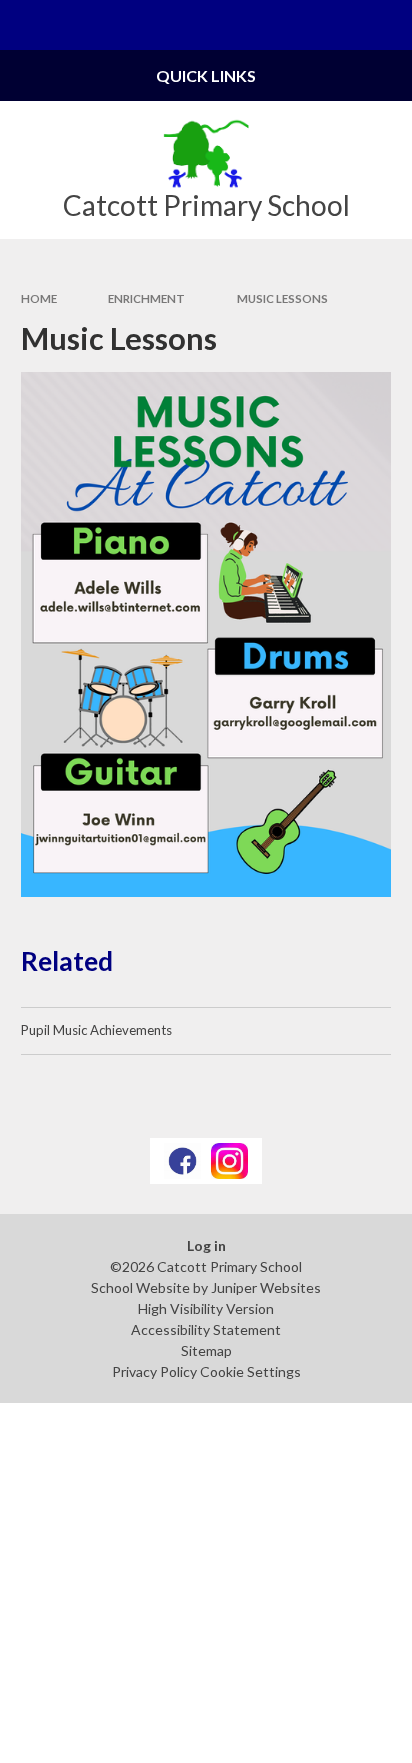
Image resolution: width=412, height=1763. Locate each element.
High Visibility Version (206, 1308)
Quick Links (206, 75)
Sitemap (206, 1350)
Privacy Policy (154, 1371)
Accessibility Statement (206, 1329)
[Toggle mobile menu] (25, 25)
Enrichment (146, 298)
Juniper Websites (266, 1287)
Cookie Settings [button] (250, 1371)
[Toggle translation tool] (338, 25)
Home (39, 298)
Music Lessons (282, 298)
